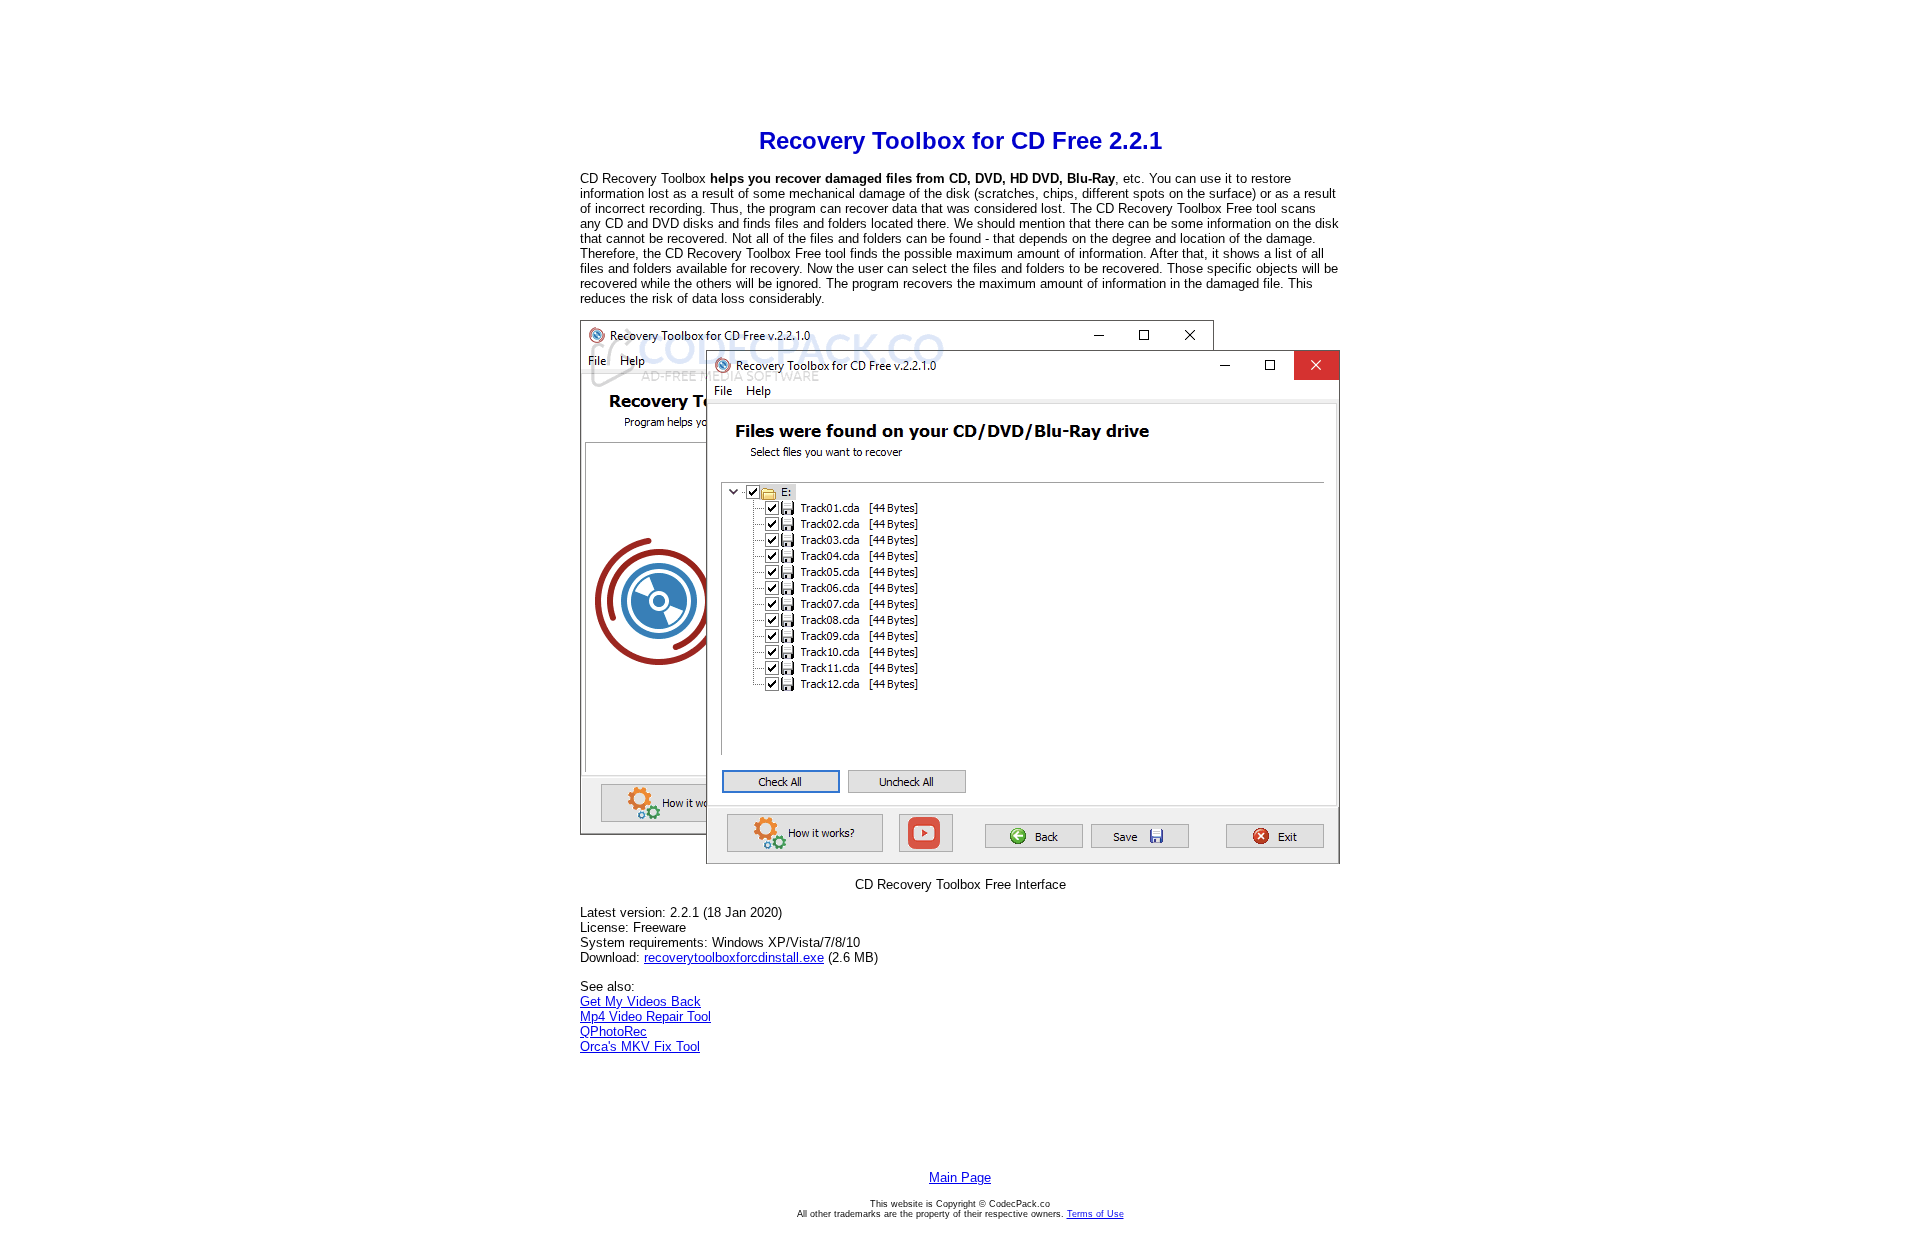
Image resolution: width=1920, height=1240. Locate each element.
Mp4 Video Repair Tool (645, 1016)
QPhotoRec (613, 1031)
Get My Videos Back (640, 1001)
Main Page (960, 1177)
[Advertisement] (960, 66)
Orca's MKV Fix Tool (640, 1046)
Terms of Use (1095, 1214)
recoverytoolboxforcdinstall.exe (734, 957)
